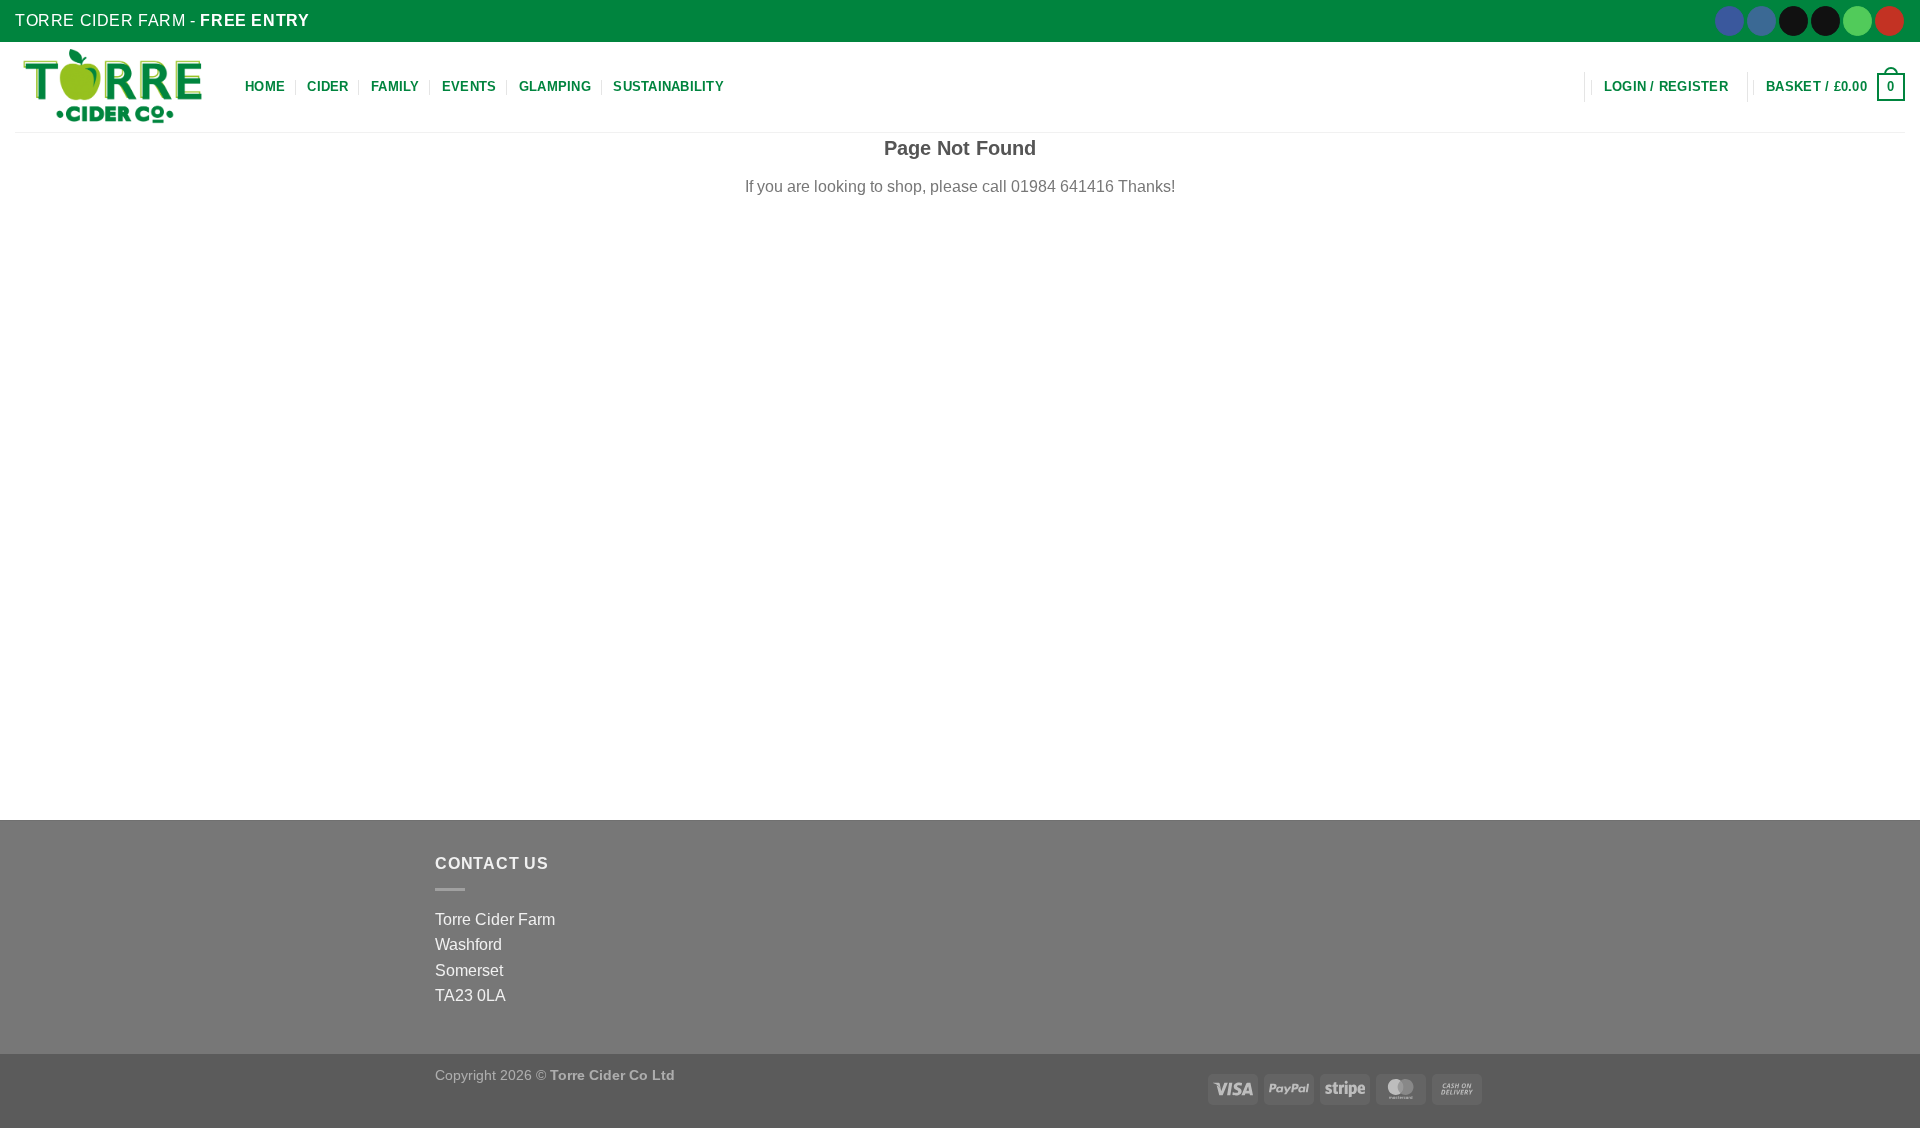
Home (265, 86)
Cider (327, 86)
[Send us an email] (1825, 21)
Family (395, 86)
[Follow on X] (1793, 21)
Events (469, 86)
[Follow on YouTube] (1889, 21)
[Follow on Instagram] (1761, 21)
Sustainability (668, 86)
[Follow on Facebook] (1729, 21)
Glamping (555, 86)
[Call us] (1857, 21)
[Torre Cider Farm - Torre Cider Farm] (115, 87)
